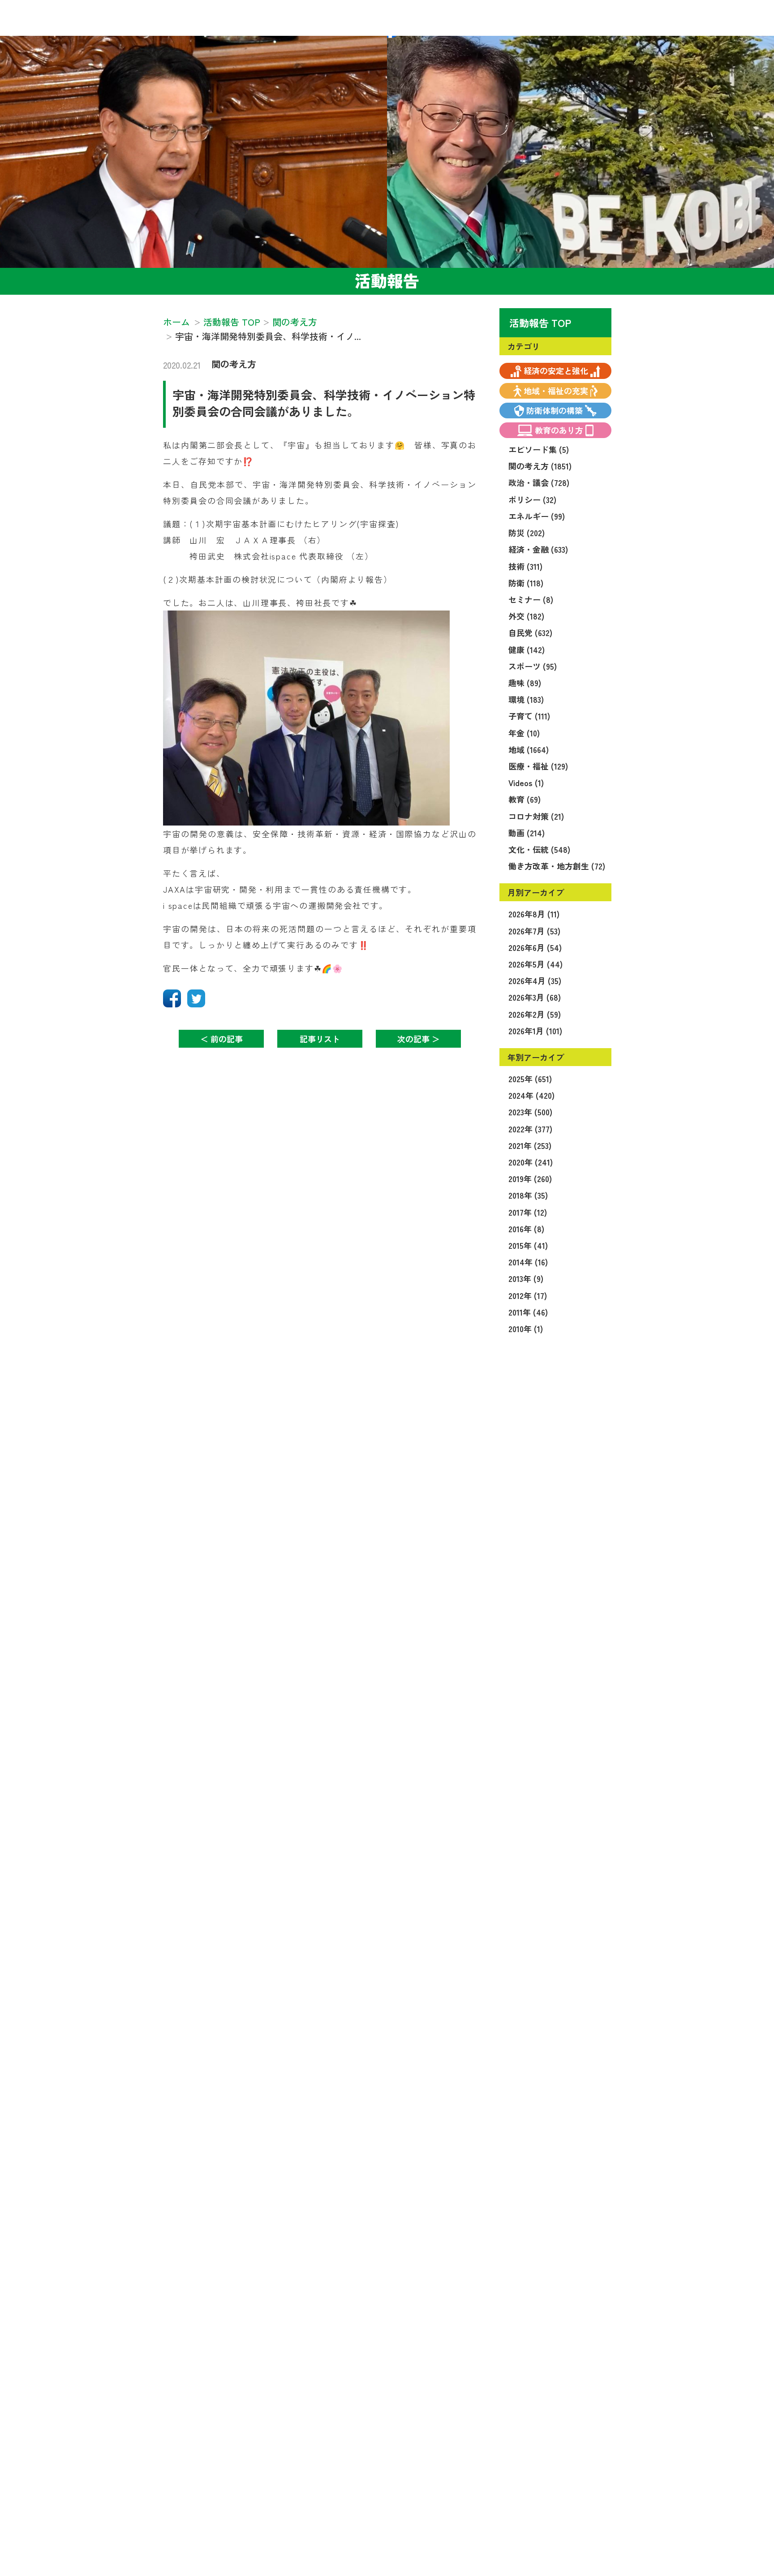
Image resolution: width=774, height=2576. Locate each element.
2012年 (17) (528, 1295)
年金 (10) (524, 733)
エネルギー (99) (537, 516)
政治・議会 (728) (539, 482)
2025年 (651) (530, 1079)
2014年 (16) (528, 1262)
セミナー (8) (531, 599)
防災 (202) (527, 533)
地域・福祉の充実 (556, 391)
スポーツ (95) (533, 666)
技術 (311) (525, 566)
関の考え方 (234, 364)
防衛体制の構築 (555, 410)
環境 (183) (526, 699)
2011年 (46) (528, 1312)
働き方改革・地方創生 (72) (557, 866)
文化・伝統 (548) (539, 849)
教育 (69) (525, 799)
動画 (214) (527, 833)
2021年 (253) (530, 1145)
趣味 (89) (525, 683)
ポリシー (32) (532, 499)
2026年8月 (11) (534, 914)
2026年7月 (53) (534, 931)
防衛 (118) (526, 583)
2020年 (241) (531, 1162)
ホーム (176, 322)
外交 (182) (526, 616)
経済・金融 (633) (538, 549)
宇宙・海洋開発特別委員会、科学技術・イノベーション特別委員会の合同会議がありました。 (324, 402)
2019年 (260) (530, 1178)
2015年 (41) (528, 1245)
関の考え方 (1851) (540, 466)
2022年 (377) (530, 1129)
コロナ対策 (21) (536, 816)
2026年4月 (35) (535, 981)
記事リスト (320, 1039)
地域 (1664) (529, 749)
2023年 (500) (530, 1112)
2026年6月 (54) (535, 947)
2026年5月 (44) (535, 964)
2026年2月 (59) (535, 1014)
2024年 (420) (531, 1095)
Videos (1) (526, 783)
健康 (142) (527, 649)
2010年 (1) (526, 1329)
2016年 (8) (526, 1229)
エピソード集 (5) (539, 449)
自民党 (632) (530, 632)
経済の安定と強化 (556, 370)
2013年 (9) (526, 1278)
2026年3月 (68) (535, 997)
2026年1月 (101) (535, 1031)
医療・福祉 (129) (538, 766)
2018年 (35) (528, 1195)
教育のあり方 (559, 430)
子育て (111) (529, 716)
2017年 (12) (528, 1212)
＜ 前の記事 (221, 1039)
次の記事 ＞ (419, 1039)
